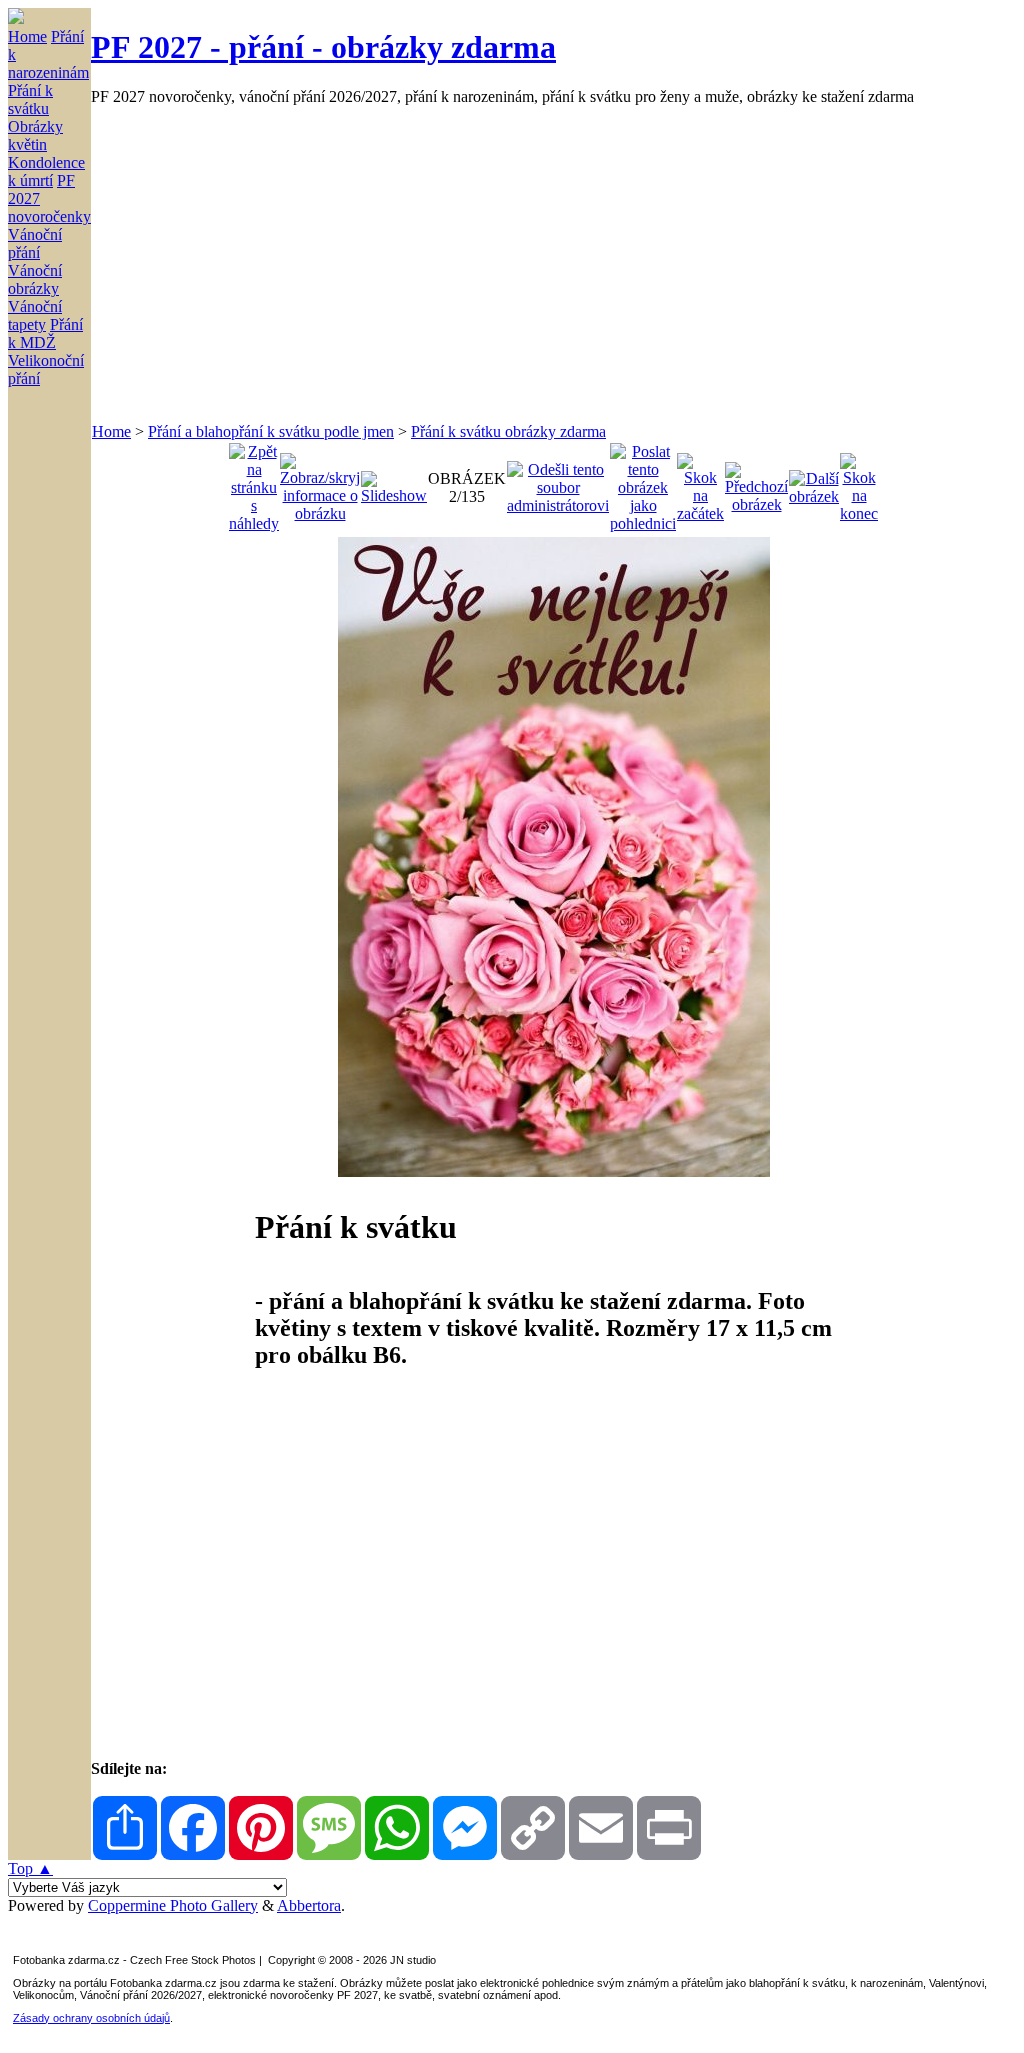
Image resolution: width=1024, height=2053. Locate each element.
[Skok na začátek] (700, 482)
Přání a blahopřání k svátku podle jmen (271, 431)
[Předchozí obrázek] (756, 482)
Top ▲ (30, 1868)
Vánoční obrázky (35, 279)
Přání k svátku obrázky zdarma (508, 431)
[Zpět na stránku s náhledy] (254, 482)
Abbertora (309, 1905)
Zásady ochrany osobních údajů (91, 2018)
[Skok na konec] (859, 482)
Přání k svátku (30, 99)
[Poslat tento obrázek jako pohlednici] (643, 482)
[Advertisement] (553, 264)
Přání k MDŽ (45, 333)
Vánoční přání (35, 243)
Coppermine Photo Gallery (173, 1905)
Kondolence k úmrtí (46, 171)
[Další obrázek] (814, 482)
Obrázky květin (35, 135)
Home (27, 36)
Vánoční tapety (35, 315)
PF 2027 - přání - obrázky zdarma (323, 47)
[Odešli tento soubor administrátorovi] (558, 482)
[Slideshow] (394, 482)
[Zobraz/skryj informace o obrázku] (320, 482)
